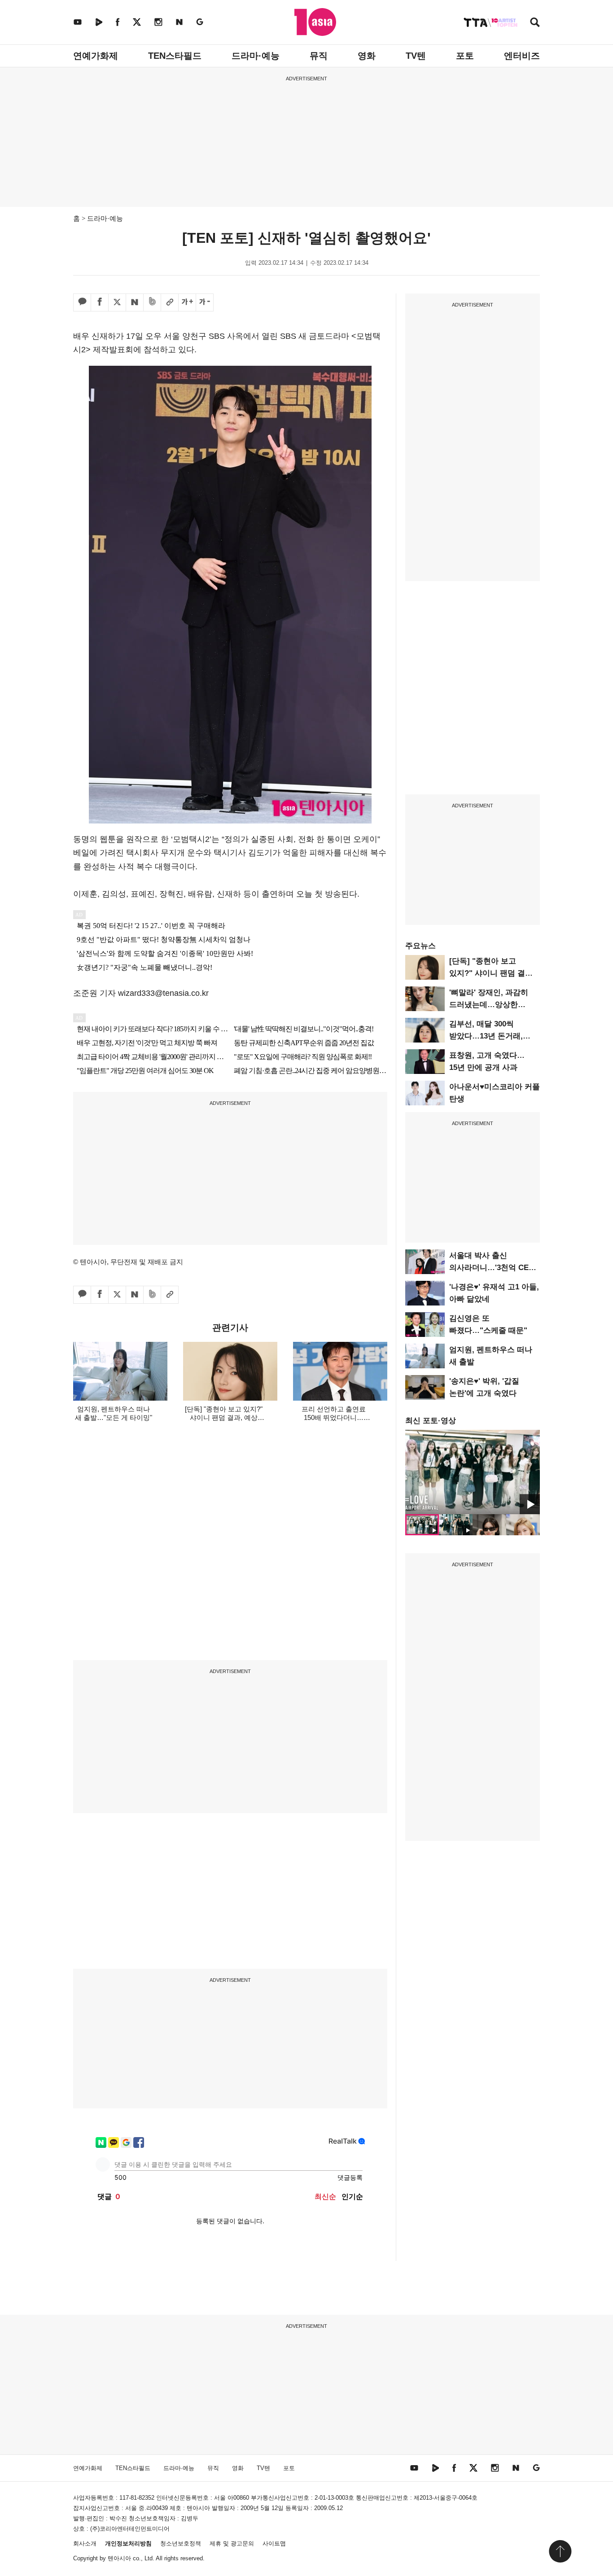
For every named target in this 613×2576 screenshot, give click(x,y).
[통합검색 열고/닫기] (535, 23)
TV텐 (416, 56)
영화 (367, 56)
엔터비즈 (522, 56)
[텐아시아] (315, 22)
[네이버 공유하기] (135, 302)
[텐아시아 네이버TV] (99, 22)
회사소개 (85, 2543)
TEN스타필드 (175, 56)
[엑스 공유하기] (117, 302)
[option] (473, 1472)
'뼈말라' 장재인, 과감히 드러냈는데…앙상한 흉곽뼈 (489, 1005)
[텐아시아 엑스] (137, 22)
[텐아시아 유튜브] (78, 22)
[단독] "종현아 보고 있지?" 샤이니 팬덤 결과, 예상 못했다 (492, 973)
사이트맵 (274, 2543)
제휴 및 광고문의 (232, 2543)
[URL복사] (170, 302)
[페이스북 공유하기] (100, 302)
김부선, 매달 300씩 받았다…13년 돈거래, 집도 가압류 (486, 1036)
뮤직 (319, 56)
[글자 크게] (187, 302)
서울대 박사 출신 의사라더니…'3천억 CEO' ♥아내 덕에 (493, 1268)
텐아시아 (119, 2558)
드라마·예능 (256, 56)
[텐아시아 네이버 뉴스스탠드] (179, 22)
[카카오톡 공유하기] (82, 302)
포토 (465, 56)
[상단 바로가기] (560, 2551)
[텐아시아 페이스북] (118, 22)
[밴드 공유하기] (152, 302)
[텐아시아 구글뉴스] (200, 22)
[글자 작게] (205, 302)
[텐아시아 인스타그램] (158, 22)
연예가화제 (96, 56)
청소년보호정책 (181, 2543)
